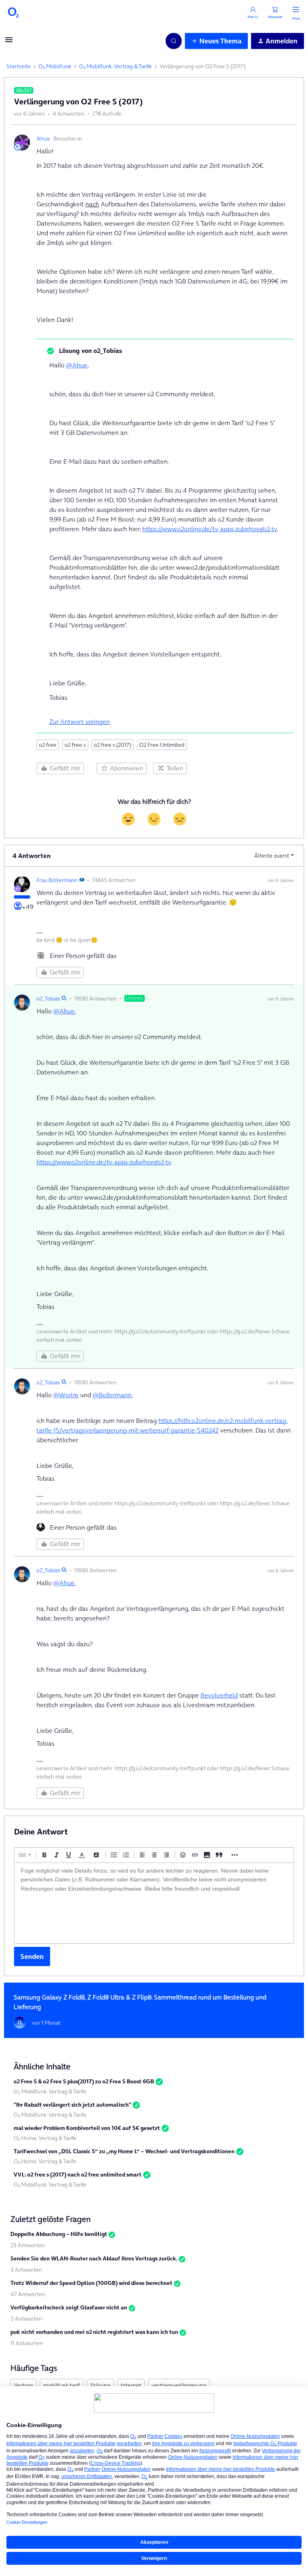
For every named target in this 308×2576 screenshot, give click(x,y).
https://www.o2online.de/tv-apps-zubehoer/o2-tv (210, 529)
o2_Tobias (48, 999)
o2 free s (75, 745)
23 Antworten (28, 2245)
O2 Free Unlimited (162, 745)
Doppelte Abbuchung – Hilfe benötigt (59, 2234)
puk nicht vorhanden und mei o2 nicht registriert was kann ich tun (94, 2332)
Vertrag (23, 2385)
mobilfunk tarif (62, 2385)
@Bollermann (112, 1395)
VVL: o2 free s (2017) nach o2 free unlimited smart (78, 2175)
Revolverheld (219, 1695)
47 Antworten (28, 2294)
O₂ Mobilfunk (55, 66)
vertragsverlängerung (179, 2385)
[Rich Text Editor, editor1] (154, 1903)
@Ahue (77, 365)
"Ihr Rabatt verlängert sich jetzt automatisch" (72, 2105)
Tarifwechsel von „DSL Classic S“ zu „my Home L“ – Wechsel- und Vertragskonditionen (124, 2151)
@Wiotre (66, 1395)
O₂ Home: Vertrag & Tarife (45, 2138)
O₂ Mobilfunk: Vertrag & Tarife (115, 66)
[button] (9, 42)
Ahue (43, 139)
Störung (100, 2385)
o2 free (48, 745)
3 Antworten (26, 2270)
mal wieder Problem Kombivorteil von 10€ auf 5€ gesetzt (87, 2128)
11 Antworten (27, 2343)
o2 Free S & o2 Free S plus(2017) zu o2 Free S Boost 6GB (84, 2081)
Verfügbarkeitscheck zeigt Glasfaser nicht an (69, 2307)
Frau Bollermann (57, 880)
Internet (131, 2385)
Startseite (19, 66)
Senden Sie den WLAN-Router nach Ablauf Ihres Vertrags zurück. (94, 2258)
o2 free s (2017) (112, 745)
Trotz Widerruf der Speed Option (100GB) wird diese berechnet (91, 2283)
